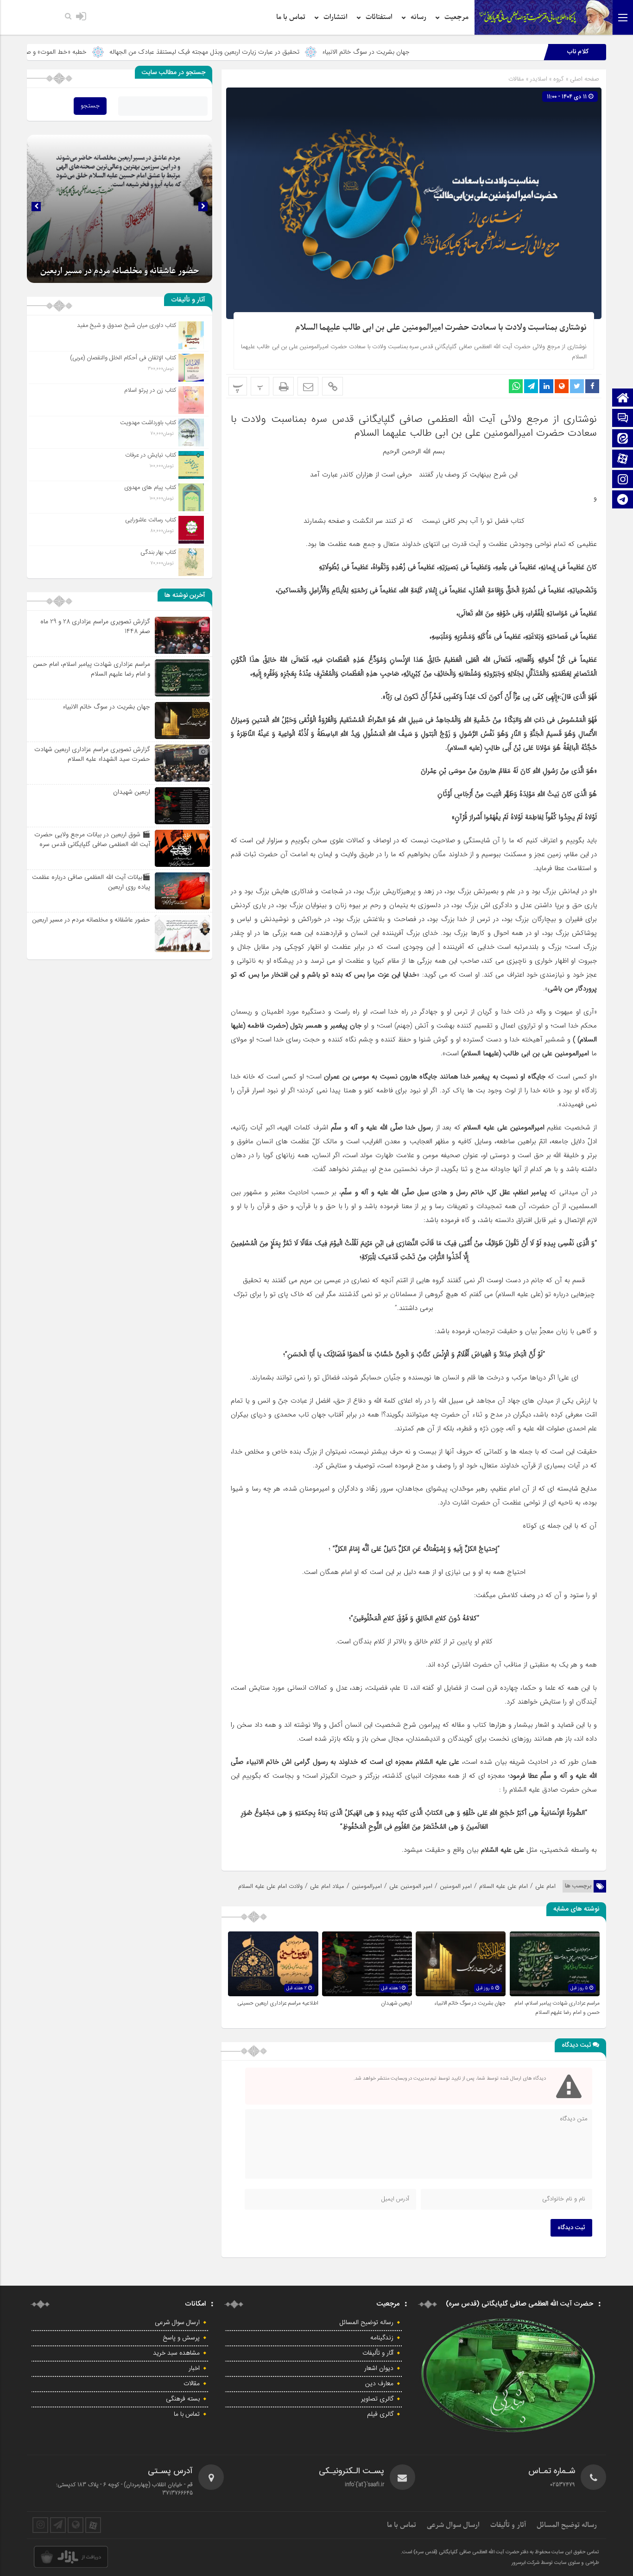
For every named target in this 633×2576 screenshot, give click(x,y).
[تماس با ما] (623, 419)
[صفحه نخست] (623, 398)
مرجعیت (456, 17)
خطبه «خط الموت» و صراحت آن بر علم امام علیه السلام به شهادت (131, 52)
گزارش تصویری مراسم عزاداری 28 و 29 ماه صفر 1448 (95, 626)
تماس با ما (291, 17)
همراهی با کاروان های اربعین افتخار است (120, 271)
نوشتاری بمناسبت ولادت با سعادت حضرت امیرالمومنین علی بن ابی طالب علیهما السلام (441, 328)
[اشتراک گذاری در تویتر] (577, 386)
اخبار (194, 2369)
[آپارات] (623, 460)
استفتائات (379, 17)
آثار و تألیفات (378, 2353)
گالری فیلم (380, 2414)
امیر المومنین (456, 1886)
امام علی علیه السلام (503, 1886)
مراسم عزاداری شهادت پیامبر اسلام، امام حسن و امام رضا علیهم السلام (557, 2008)
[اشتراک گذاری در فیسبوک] (592, 386)
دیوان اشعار (379, 2369)
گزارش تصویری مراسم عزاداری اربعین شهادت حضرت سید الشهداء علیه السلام (92, 754)
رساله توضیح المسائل (367, 2323)
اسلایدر (539, 79)
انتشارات (335, 17)
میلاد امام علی (327, 1886)
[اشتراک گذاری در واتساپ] (516, 386)
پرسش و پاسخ (181, 2338)
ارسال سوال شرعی (177, 2323)
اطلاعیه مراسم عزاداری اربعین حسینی (278, 2003)
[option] (120, 209)
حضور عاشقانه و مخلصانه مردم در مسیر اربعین (91, 920)
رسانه (418, 17)
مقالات (516, 79)
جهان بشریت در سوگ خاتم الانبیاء (495, 52)
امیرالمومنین (367, 1886)
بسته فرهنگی (183, 2399)
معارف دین (379, 2384)
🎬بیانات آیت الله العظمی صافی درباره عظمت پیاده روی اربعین (91, 882)
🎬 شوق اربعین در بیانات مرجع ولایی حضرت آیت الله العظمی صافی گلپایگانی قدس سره (92, 839)
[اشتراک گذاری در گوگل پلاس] (562, 386)
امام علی (545, 1886)
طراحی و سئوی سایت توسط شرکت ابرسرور (555, 2563)
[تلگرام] (623, 500)
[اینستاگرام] (623, 480)
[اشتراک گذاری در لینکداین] (546, 386)
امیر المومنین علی (411, 1886)
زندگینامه (382, 2338)
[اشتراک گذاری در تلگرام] (531, 386)
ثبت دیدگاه (571, 2228)
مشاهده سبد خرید (176, 2353)
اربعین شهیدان (396, 2003)
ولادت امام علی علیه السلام (270, 1886)
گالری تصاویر (377, 2399)
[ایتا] (623, 439)
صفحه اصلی (584, 79)
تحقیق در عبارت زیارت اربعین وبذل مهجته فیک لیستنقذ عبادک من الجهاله (334, 52)
